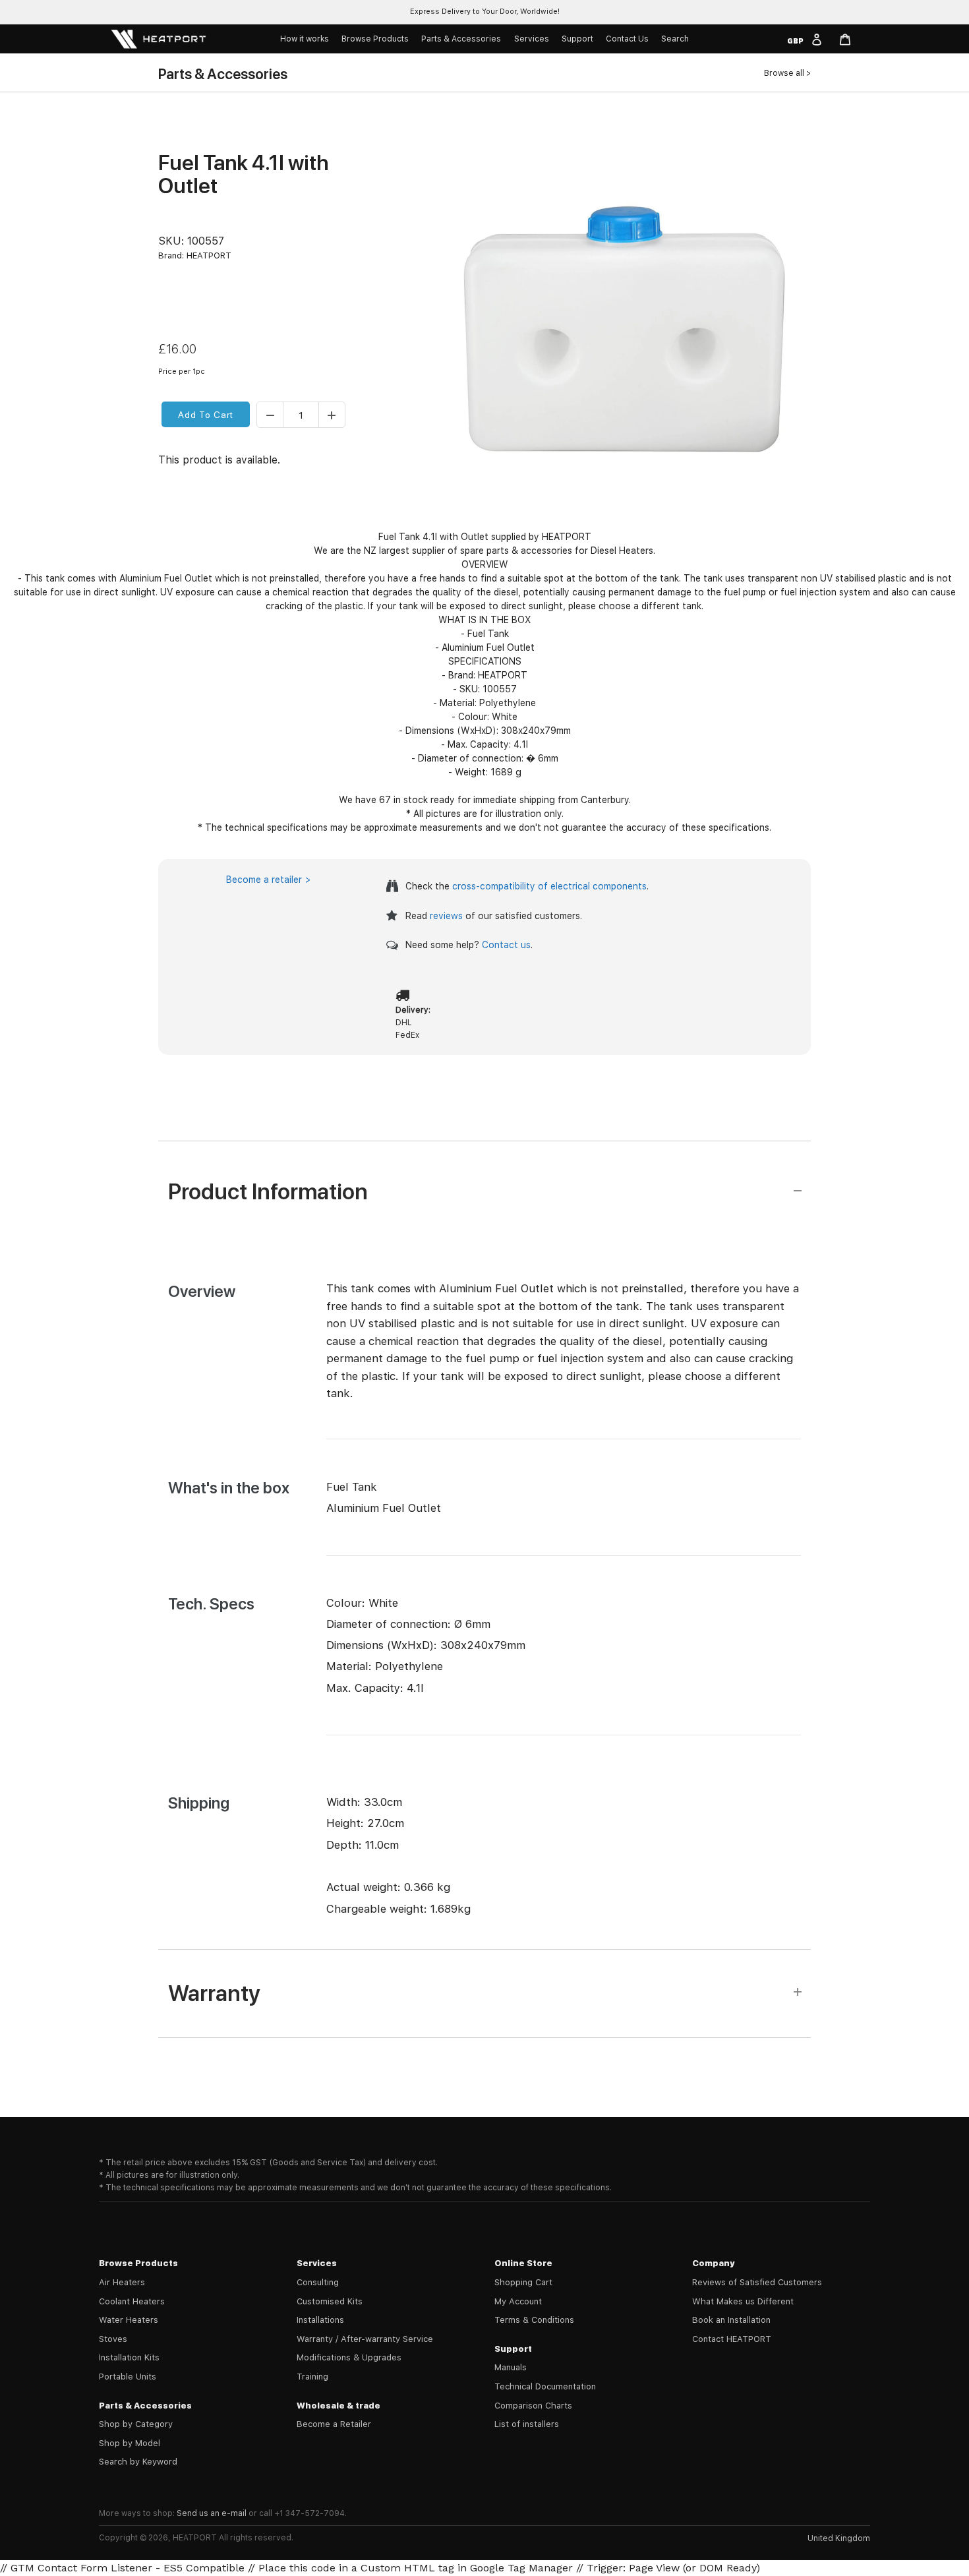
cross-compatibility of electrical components (549, 886)
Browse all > (787, 73)
